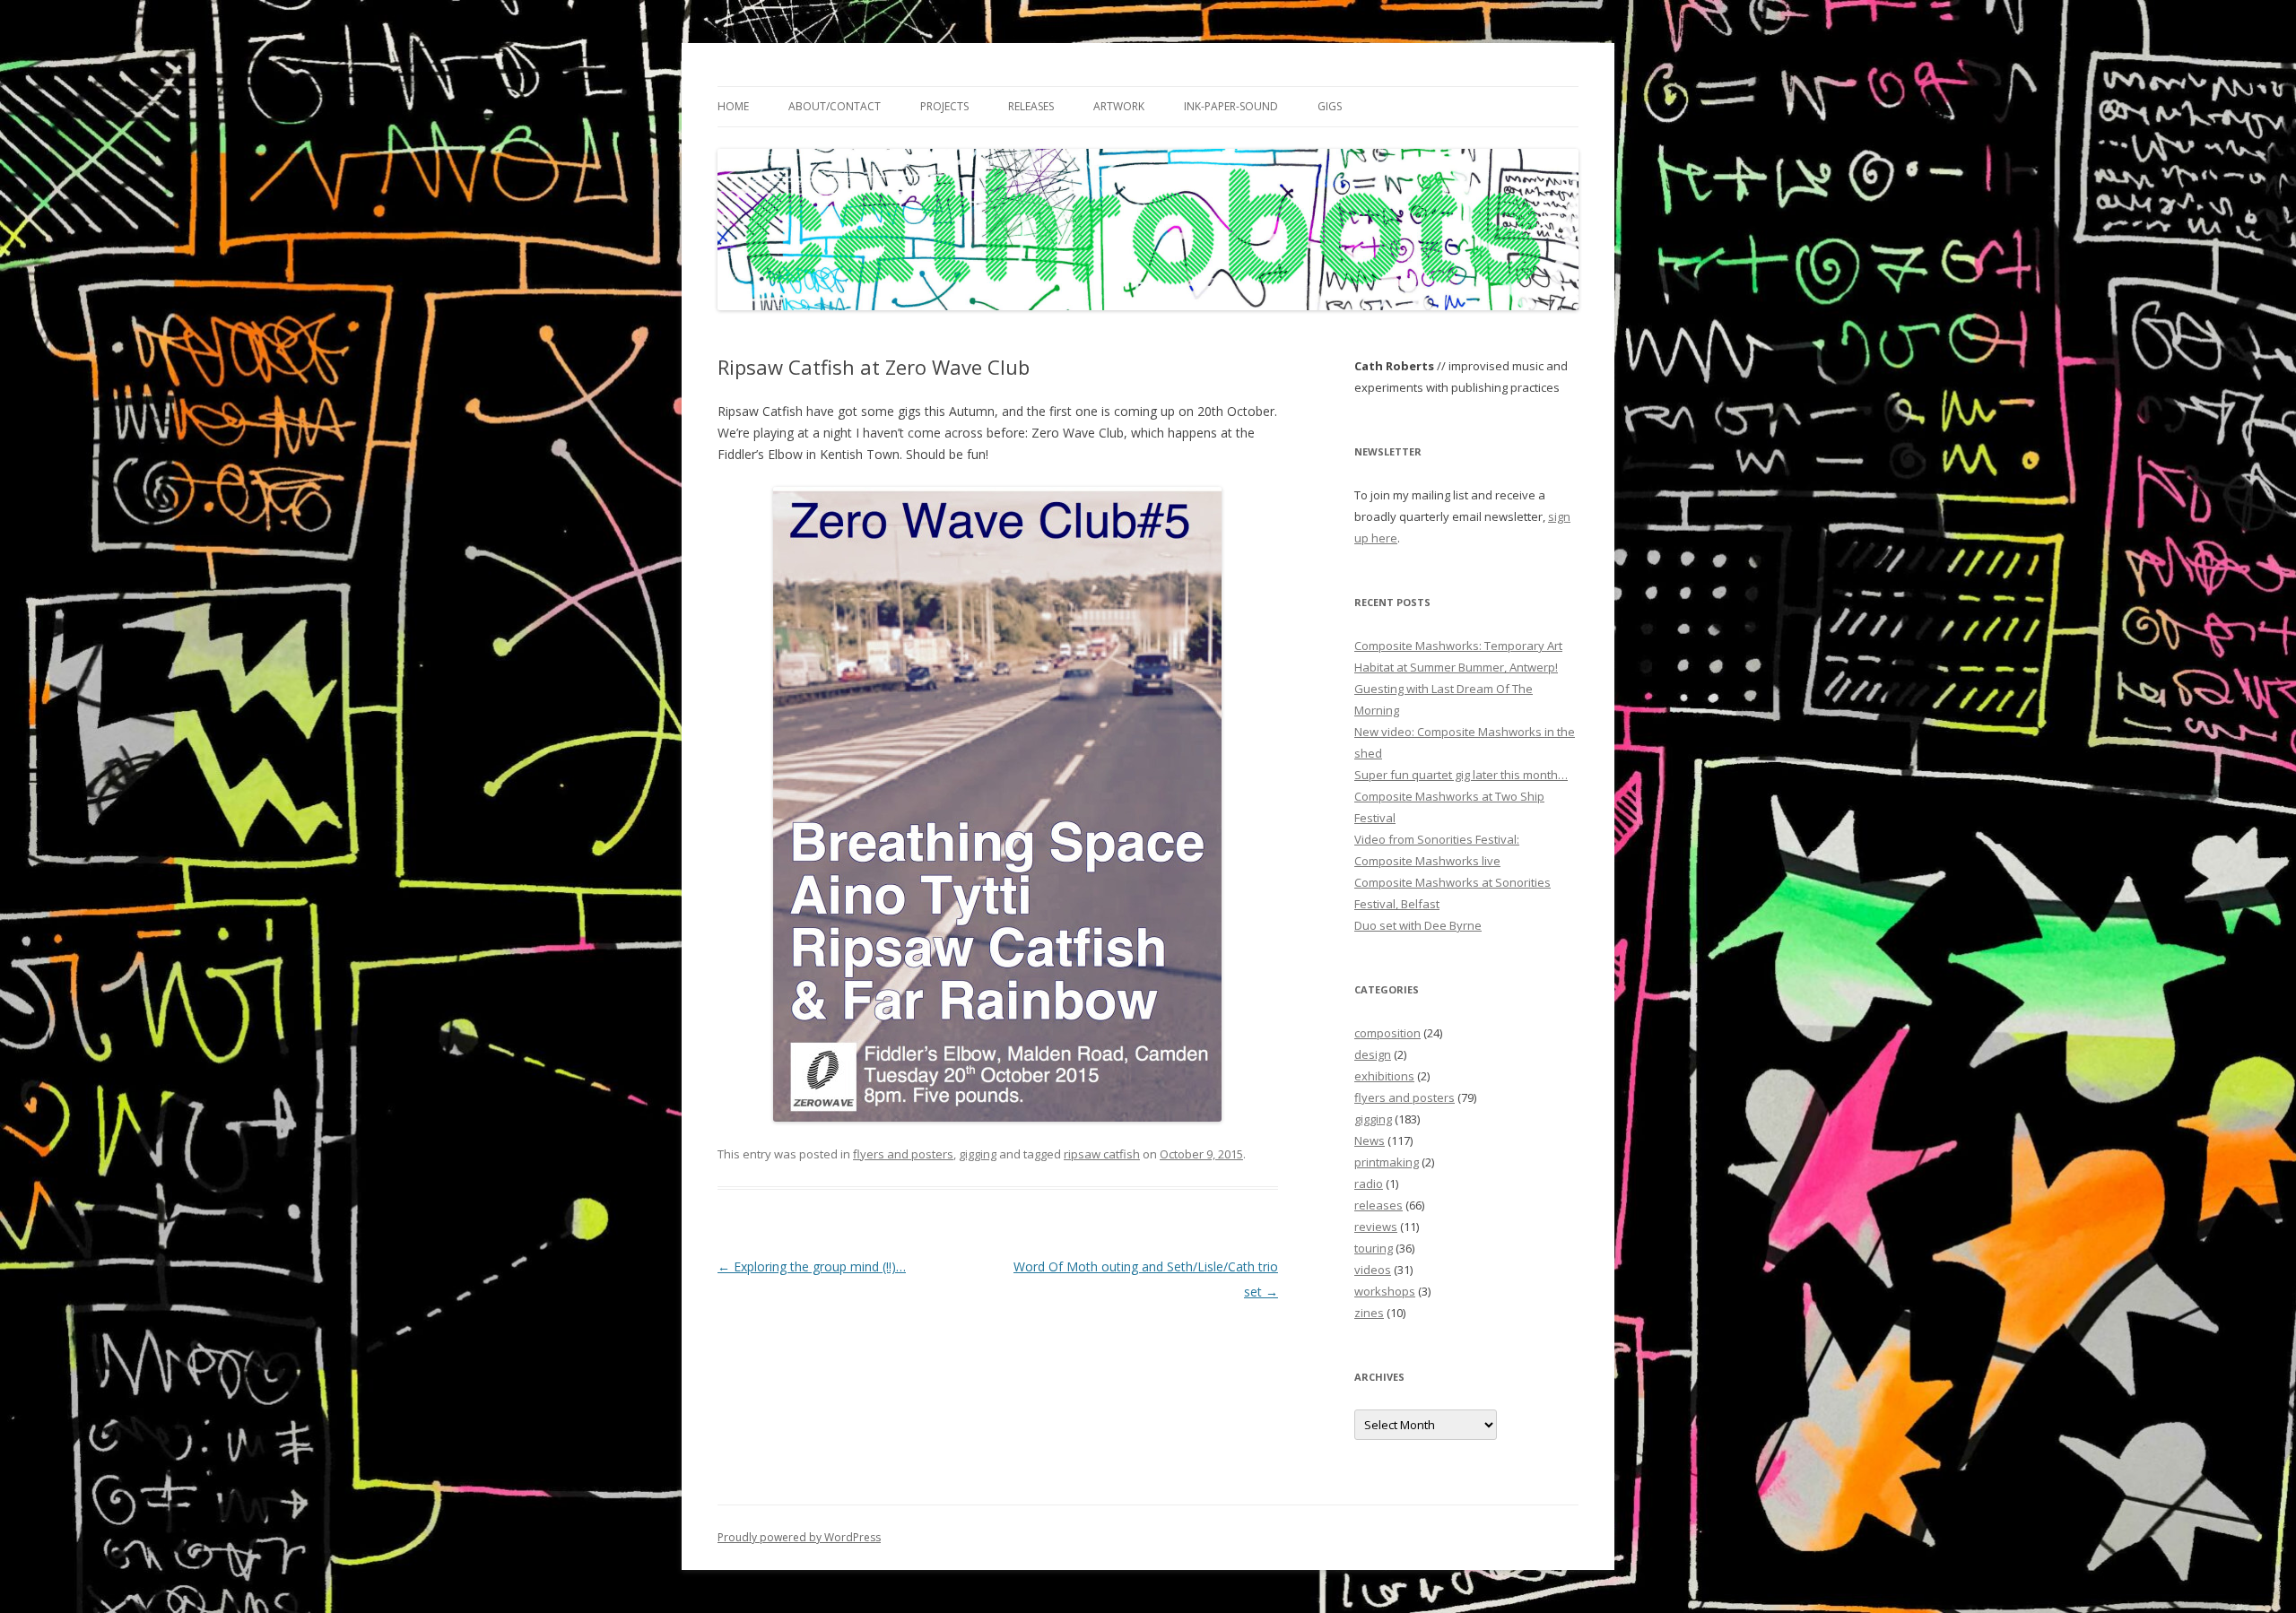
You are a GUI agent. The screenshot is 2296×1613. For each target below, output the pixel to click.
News (1370, 1140)
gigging (978, 1154)
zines (1369, 1313)
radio (1369, 1184)
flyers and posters (903, 1154)
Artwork (1119, 106)
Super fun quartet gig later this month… (1461, 775)
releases (1378, 1205)
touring (1374, 1248)
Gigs (1330, 106)
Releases (1031, 106)
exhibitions (1384, 1076)
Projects (944, 106)
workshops (1385, 1291)
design (1373, 1054)
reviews (1376, 1227)
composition (1387, 1033)
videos (1373, 1270)
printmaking (1387, 1162)
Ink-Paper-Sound (1231, 106)
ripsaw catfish (1102, 1154)
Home (733, 106)
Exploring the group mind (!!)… (812, 1266)
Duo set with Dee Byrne (1418, 925)
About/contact (835, 106)
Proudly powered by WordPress (799, 1537)
